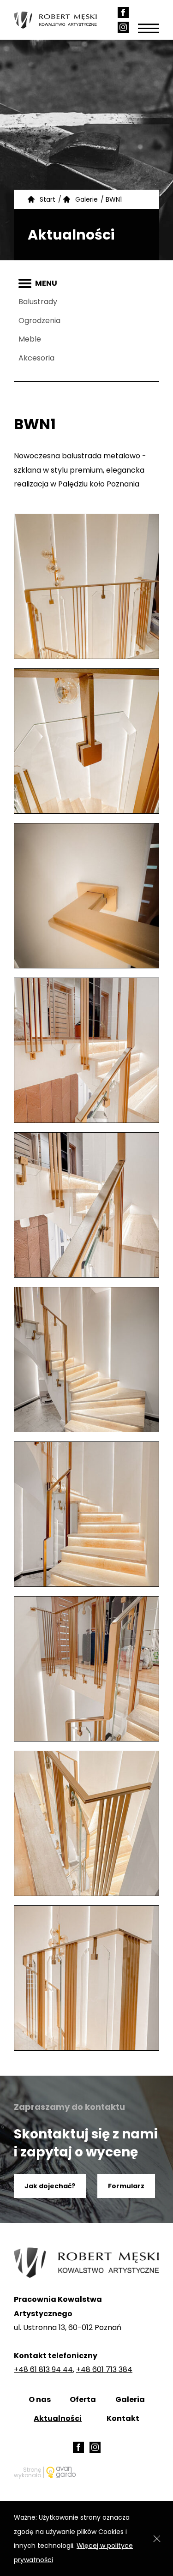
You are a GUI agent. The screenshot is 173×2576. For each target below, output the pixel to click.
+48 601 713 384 (104, 2369)
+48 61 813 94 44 (43, 2369)
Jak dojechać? (50, 2186)
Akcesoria (36, 358)
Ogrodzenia (39, 321)
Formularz (126, 2186)
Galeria (130, 2399)
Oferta (83, 2399)
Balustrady (38, 302)
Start (48, 199)
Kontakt (123, 2418)
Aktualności (58, 2418)
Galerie (86, 199)
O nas (40, 2399)
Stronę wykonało (27, 2472)
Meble (30, 339)
